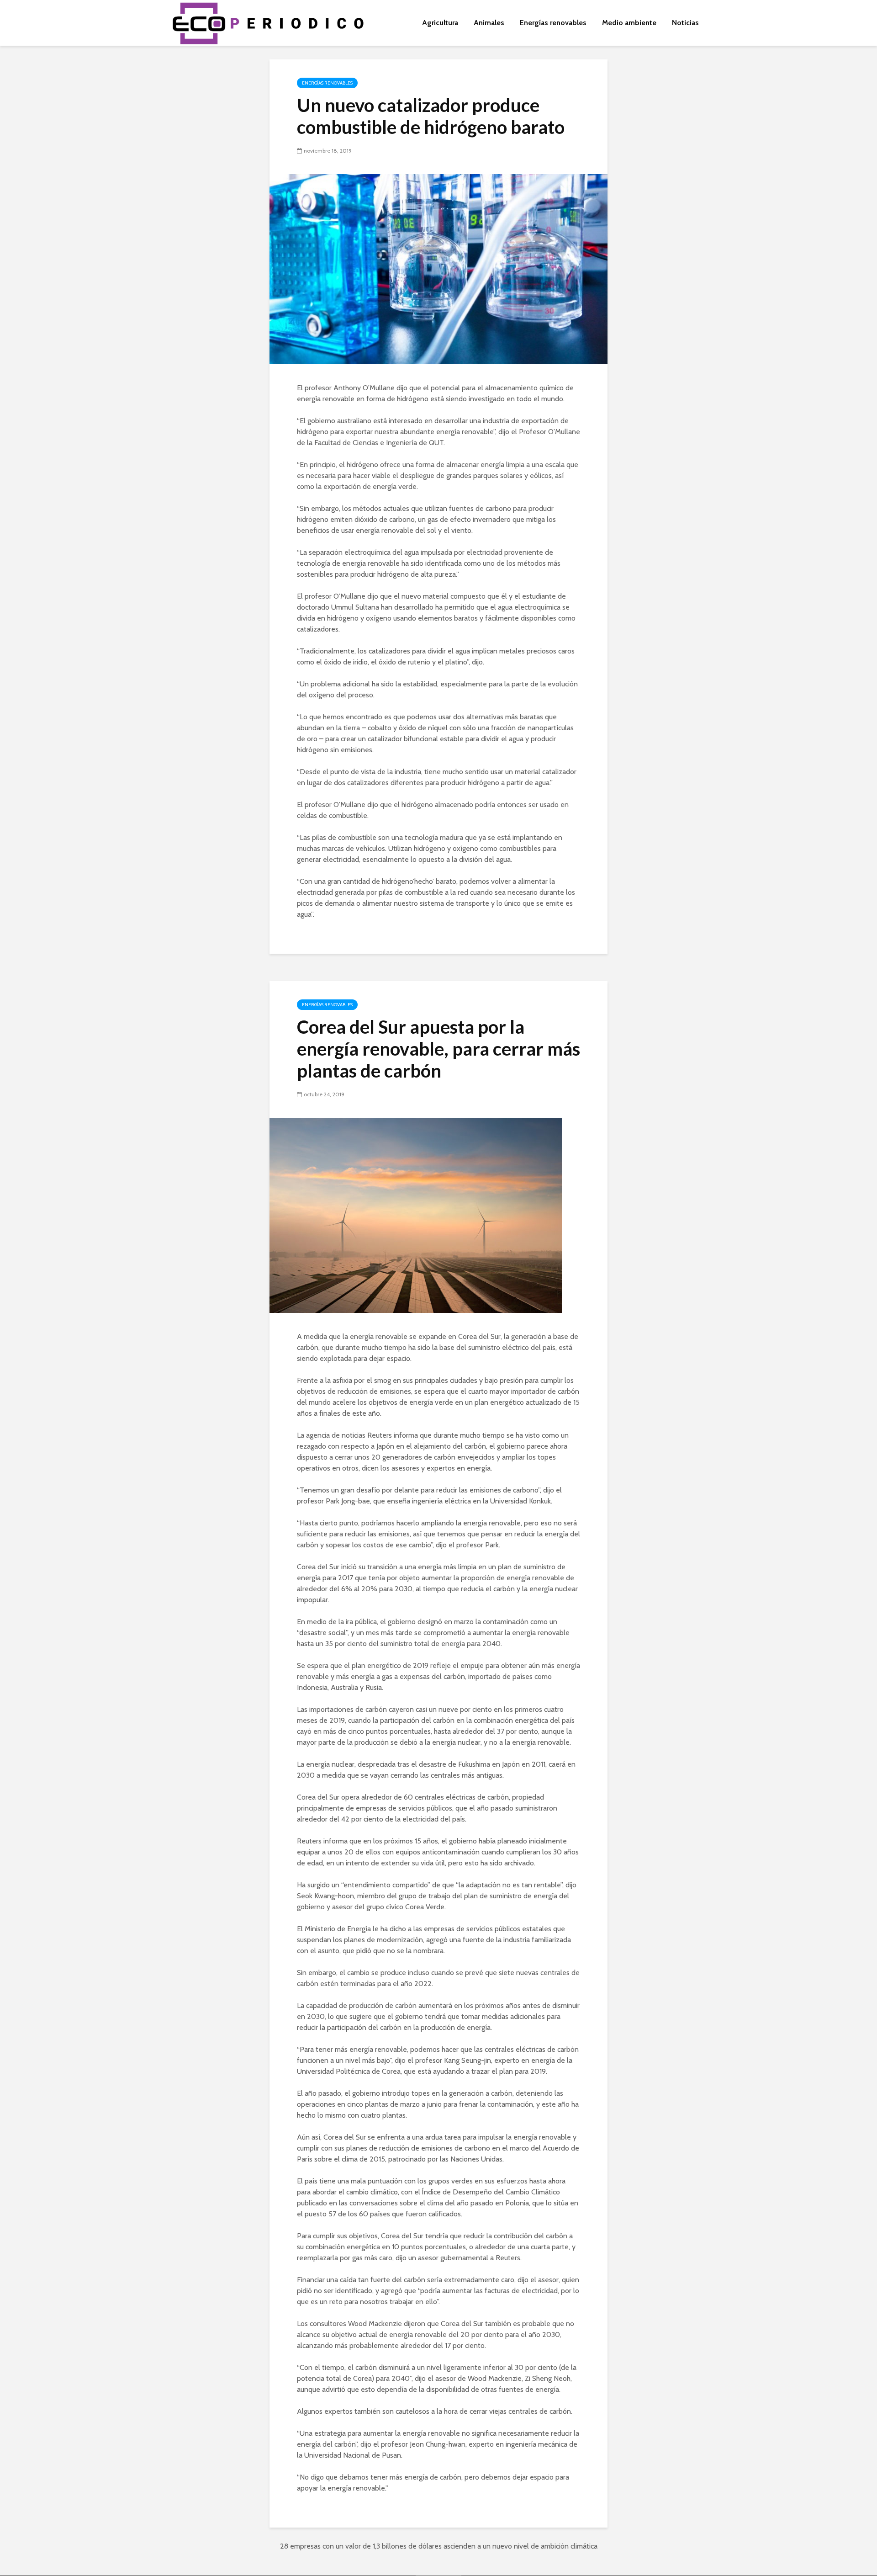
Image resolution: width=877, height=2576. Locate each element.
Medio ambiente (629, 23)
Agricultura (440, 23)
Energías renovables (553, 23)
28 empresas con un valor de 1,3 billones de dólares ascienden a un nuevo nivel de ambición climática (439, 2546)
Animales (489, 23)
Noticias (685, 23)
